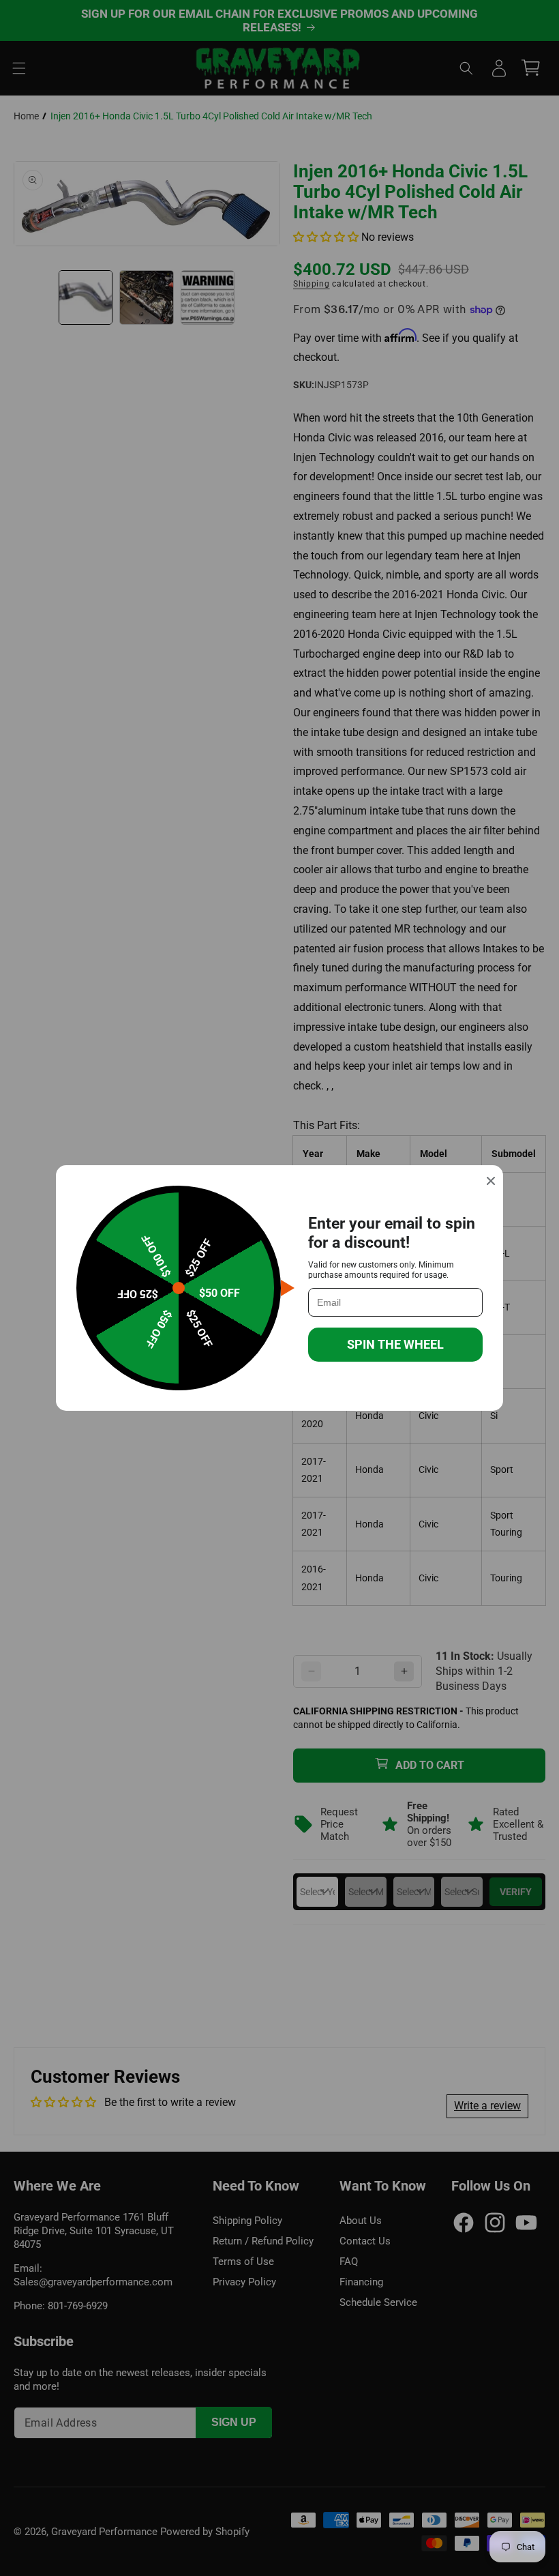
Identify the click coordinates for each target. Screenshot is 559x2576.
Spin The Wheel (395, 1344)
